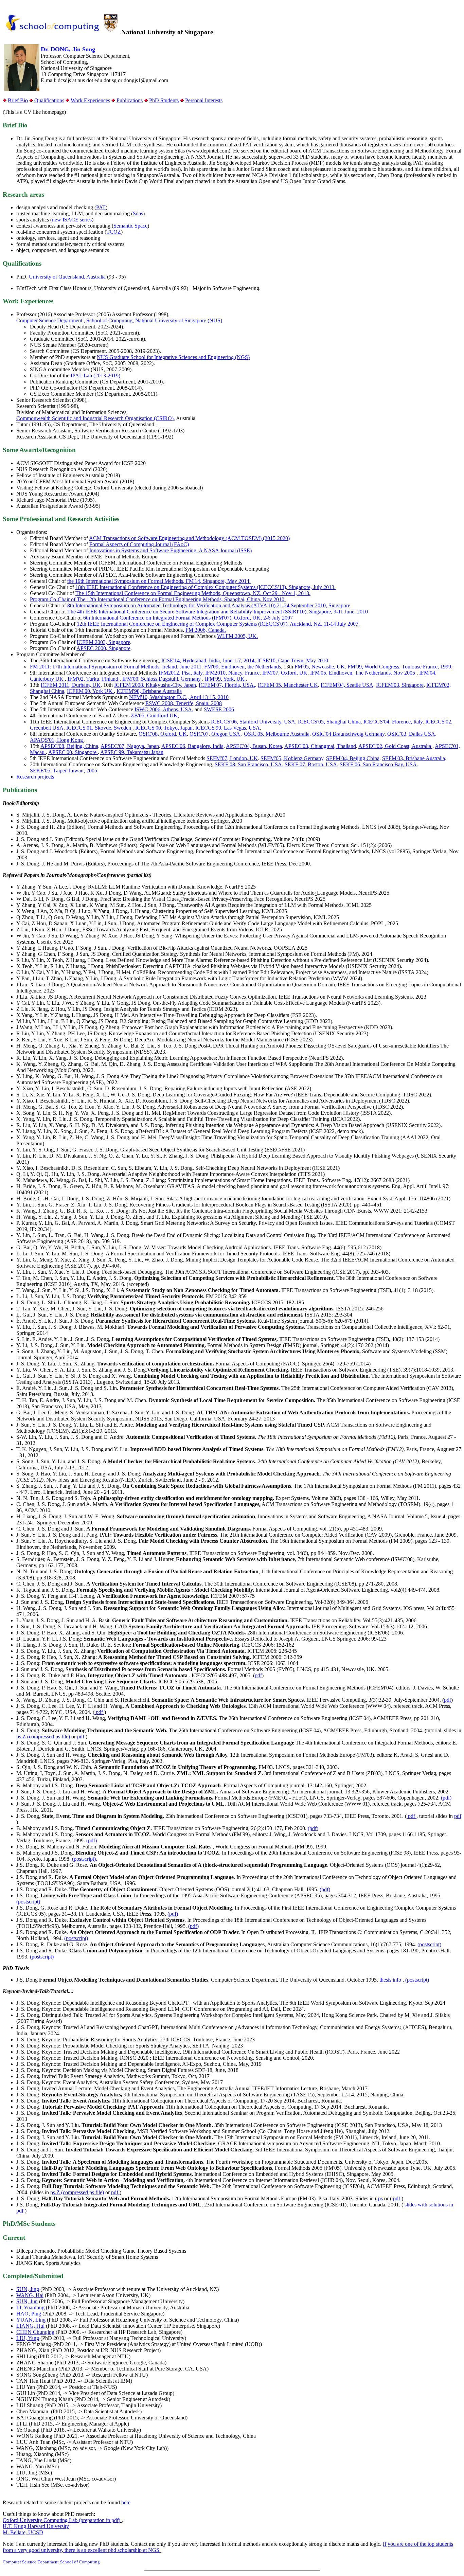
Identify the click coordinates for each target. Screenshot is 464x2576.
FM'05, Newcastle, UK (320, 667)
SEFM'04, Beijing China (353, 758)
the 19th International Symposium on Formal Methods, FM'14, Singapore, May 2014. (159, 581)
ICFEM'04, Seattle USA (347, 685)
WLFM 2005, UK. (237, 636)
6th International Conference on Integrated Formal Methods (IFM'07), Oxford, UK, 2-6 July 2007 (188, 618)
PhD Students (164, 100)
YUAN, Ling (31, 2320)
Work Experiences (90, 100)
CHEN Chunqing (35, 2332)
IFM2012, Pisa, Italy (181, 673)
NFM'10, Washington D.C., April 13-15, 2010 (179, 697)
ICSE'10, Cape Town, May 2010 (293, 660)
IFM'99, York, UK (225, 679)
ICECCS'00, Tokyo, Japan (164, 728)
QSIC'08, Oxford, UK (163, 734)
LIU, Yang (28, 2338)
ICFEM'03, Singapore (400, 685)
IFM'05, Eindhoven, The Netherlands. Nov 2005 (363, 673)
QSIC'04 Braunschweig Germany (348, 734)
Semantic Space (130, 226)
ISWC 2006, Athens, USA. (164, 709)
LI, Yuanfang (31, 2307)
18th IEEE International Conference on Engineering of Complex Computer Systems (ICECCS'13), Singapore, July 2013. (206, 587)
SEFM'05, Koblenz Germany (292, 758)
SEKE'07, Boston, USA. (311, 764)
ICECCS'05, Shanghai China (329, 722)
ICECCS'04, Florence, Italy (393, 722)
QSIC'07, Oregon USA (215, 734)
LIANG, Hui (30, 2326)
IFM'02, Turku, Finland (94, 679)
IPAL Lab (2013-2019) (95, 375)
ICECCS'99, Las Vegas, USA (228, 728)
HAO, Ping (29, 2314)
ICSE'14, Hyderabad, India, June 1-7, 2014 (208, 660)
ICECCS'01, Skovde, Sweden (99, 728)
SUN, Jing (28, 2289)
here (126, 2502)
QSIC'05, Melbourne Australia (277, 734)
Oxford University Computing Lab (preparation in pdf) (62, 2520)
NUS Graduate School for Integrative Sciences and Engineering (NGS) (173, 357)
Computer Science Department (50, 320)
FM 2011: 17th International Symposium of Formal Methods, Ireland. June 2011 (116, 667)
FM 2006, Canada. (206, 630)
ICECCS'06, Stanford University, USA (253, 722)
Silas (138, 213)
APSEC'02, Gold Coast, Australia (395, 746)
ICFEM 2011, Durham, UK (71, 685)
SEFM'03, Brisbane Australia (414, 758)
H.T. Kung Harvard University (36, 2526)
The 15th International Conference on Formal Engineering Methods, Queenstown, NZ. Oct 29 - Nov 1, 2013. (193, 593)
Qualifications (49, 100)
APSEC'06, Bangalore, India (192, 746)
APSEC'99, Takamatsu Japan (132, 752)
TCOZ (114, 232)
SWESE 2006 (219, 709)
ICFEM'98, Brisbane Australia (149, 691)
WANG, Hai (30, 2295)
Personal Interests (204, 100)
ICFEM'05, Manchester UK (288, 685)
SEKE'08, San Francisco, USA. (249, 764)
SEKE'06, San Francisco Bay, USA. (379, 764)
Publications (130, 100)
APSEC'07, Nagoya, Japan (130, 746)
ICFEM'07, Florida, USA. (227, 685)
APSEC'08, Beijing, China (69, 746)
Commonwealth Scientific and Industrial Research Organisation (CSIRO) (95, 418)
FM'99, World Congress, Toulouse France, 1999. (400, 667)
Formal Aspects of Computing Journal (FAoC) (139, 544)
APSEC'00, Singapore (73, 752)
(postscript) (28, 1902)
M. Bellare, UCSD (23, 2532)
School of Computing (109, 320)
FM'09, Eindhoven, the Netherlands (243, 667)
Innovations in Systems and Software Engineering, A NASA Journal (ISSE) (171, 550)
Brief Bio (18, 100)
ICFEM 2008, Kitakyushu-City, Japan (155, 685)
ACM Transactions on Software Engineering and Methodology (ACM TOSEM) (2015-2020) (189, 538)
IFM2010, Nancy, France (232, 673)
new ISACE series (72, 220)
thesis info (391, 1980)
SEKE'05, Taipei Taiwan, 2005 (64, 771)
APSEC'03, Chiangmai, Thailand (320, 746)
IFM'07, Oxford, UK (285, 673)
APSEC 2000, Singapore (103, 648)
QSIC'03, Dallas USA (411, 734)
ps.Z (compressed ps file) (43, 1737)
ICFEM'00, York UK (90, 691)
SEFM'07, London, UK (232, 758)
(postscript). (85, 1859)
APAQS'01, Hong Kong (57, 740)
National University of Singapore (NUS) (179, 320)
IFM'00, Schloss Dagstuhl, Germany (162, 679)
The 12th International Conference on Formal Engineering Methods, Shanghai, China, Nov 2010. (181, 599)
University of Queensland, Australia (68, 277)
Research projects (35, 777)
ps (380, 2198)
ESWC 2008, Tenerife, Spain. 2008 (184, 703)
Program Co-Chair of (53, 599)
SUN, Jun (27, 2301)
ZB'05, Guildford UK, (155, 715)
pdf (258, 1675)
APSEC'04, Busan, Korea (254, 746)
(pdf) (446, 1798)
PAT (101, 207)
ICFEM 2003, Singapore (103, 642)
